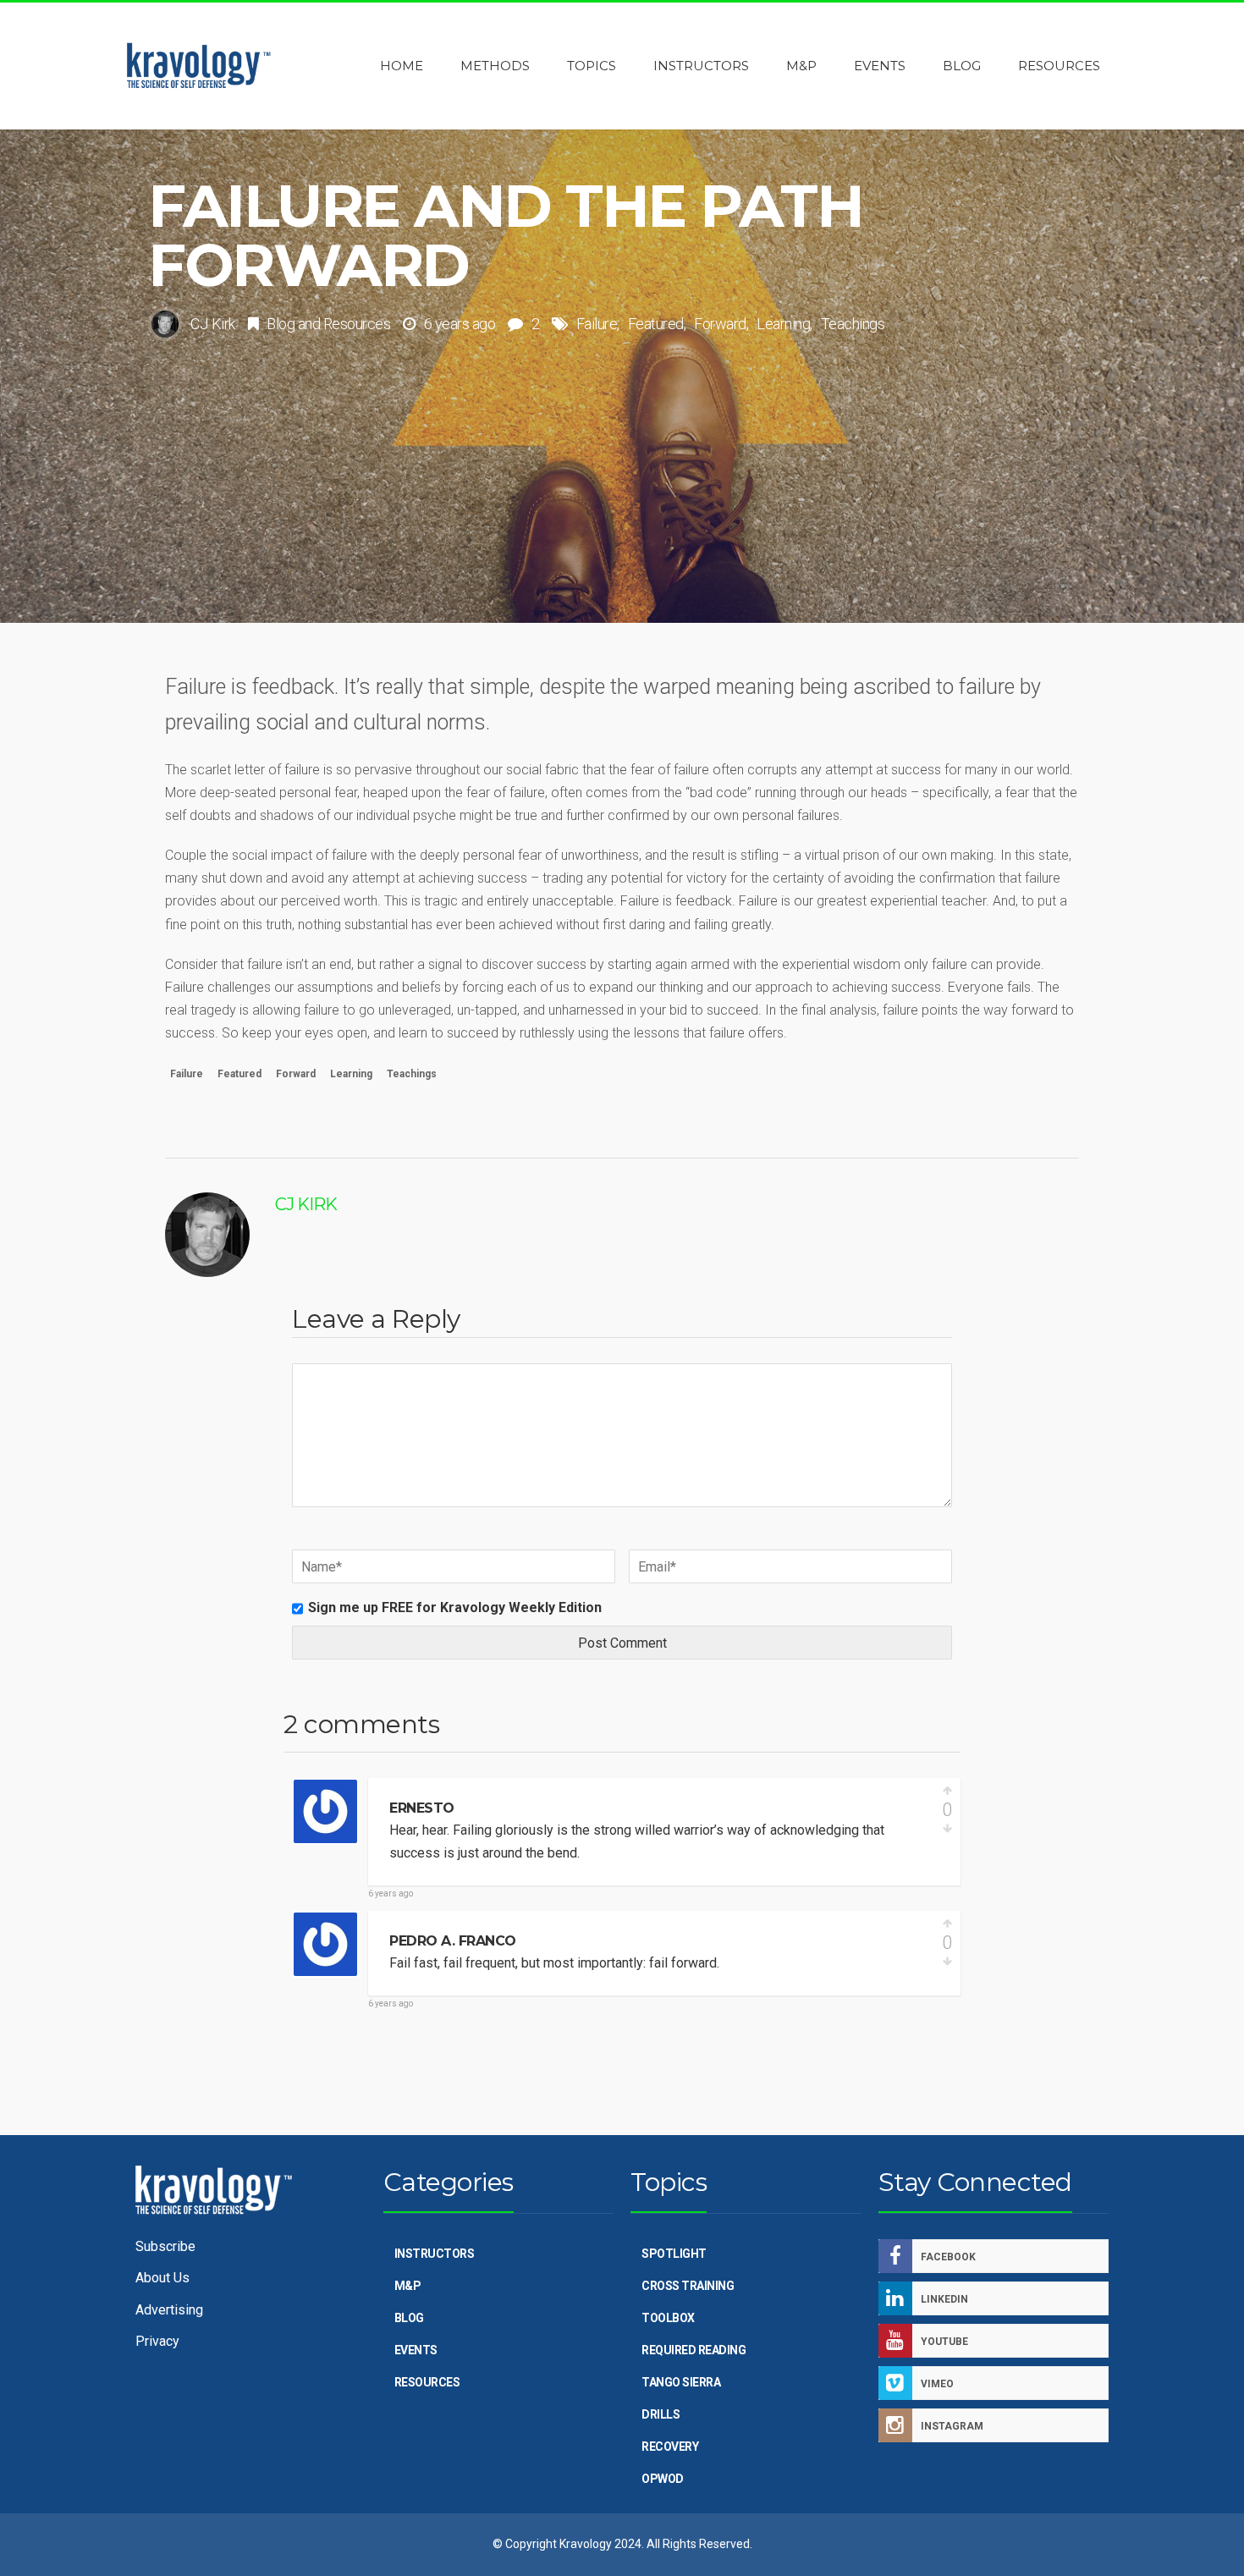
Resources (357, 324)
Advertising (169, 2310)
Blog (281, 324)
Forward (720, 324)
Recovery (670, 2447)
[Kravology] (199, 66)
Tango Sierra (681, 2382)
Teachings (853, 324)
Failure (597, 324)
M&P (408, 2286)
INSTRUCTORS (435, 2254)
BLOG (409, 2318)
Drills (661, 2414)
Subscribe (165, 2246)
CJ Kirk (213, 324)
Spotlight (674, 2254)
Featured (656, 324)
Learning (783, 324)
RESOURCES (427, 2382)
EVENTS (416, 2350)
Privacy (157, 2341)
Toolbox (668, 2318)
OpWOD (663, 2479)
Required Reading (694, 2350)
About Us (162, 2278)
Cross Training (688, 2286)
